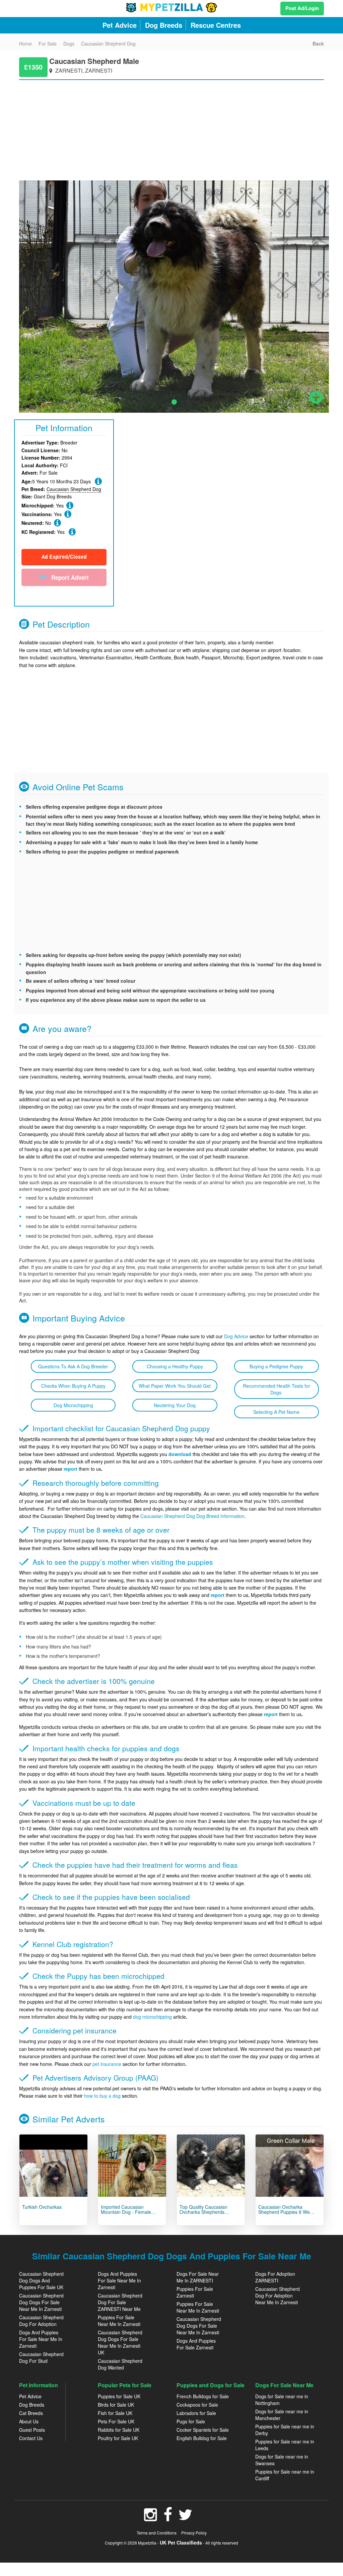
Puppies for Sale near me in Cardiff (285, 2475)
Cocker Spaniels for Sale (203, 2430)
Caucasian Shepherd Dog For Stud (41, 2357)
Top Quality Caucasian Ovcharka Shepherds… (204, 2209)
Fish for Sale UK (115, 2413)
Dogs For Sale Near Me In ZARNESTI (198, 2277)
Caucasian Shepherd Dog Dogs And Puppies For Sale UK (41, 2280)
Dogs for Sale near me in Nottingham (282, 2400)
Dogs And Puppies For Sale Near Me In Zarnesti (41, 2339)
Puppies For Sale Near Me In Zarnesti (119, 2321)
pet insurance (107, 2064)
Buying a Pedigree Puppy (276, 1366)
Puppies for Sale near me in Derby (285, 2430)
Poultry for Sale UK (118, 2438)
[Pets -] (53, 2166)
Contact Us (31, 2438)
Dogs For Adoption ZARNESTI (275, 2277)
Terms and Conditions (157, 2533)
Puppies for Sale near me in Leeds (285, 2445)
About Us (29, 2421)
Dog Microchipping (73, 1405)
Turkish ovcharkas (42, 2207)
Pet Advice (30, 2396)
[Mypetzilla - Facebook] (168, 2518)
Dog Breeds (32, 2405)
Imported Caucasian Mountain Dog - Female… (128, 2209)
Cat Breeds (31, 2413)
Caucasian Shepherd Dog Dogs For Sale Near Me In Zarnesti (41, 2302)
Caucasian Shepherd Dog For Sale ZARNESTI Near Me (120, 2302)
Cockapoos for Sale (197, 2405)
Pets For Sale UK (116, 2421)
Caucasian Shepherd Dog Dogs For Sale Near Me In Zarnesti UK (120, 2342)
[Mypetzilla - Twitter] (186, 2518)
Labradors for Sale (196, 2413)
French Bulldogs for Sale (203, 2396)
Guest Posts (32, 2430)
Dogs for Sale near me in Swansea (282, 2460)
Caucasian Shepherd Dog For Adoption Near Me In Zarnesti (278, 2296)
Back (318, 44)
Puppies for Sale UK (119, 2396)
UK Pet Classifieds (181, 2543)
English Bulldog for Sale (202, 2438)
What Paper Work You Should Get (175, 1386)
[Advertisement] (171, 127)
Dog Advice (236, 1336)
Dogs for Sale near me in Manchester (282, 2415)
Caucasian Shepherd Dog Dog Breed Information (192, 1516)
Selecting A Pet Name (276, 1412)
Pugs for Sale (191, 2421)
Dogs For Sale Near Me (284, 2385)
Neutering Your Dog (175, 1405)
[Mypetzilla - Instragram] (151, 2518)
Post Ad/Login (302, 8)
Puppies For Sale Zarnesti (195, 2292)
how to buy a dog (102, 2096)
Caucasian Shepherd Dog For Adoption (41, 2321)
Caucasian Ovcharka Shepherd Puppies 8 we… (286, 2209)
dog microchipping (152, 2017)
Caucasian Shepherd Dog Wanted (120, 2364)
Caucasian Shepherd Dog (74, 489)
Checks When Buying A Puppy (73, 1386)
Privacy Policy (194, 2533)
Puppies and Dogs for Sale (211, 2385)
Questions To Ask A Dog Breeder (73, 1366)
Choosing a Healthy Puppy (175, 1366)
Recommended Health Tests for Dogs (277, 1389)
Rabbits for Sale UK (119, 2430)
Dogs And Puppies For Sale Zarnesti (196, 2344)
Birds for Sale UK (116, 2405)
